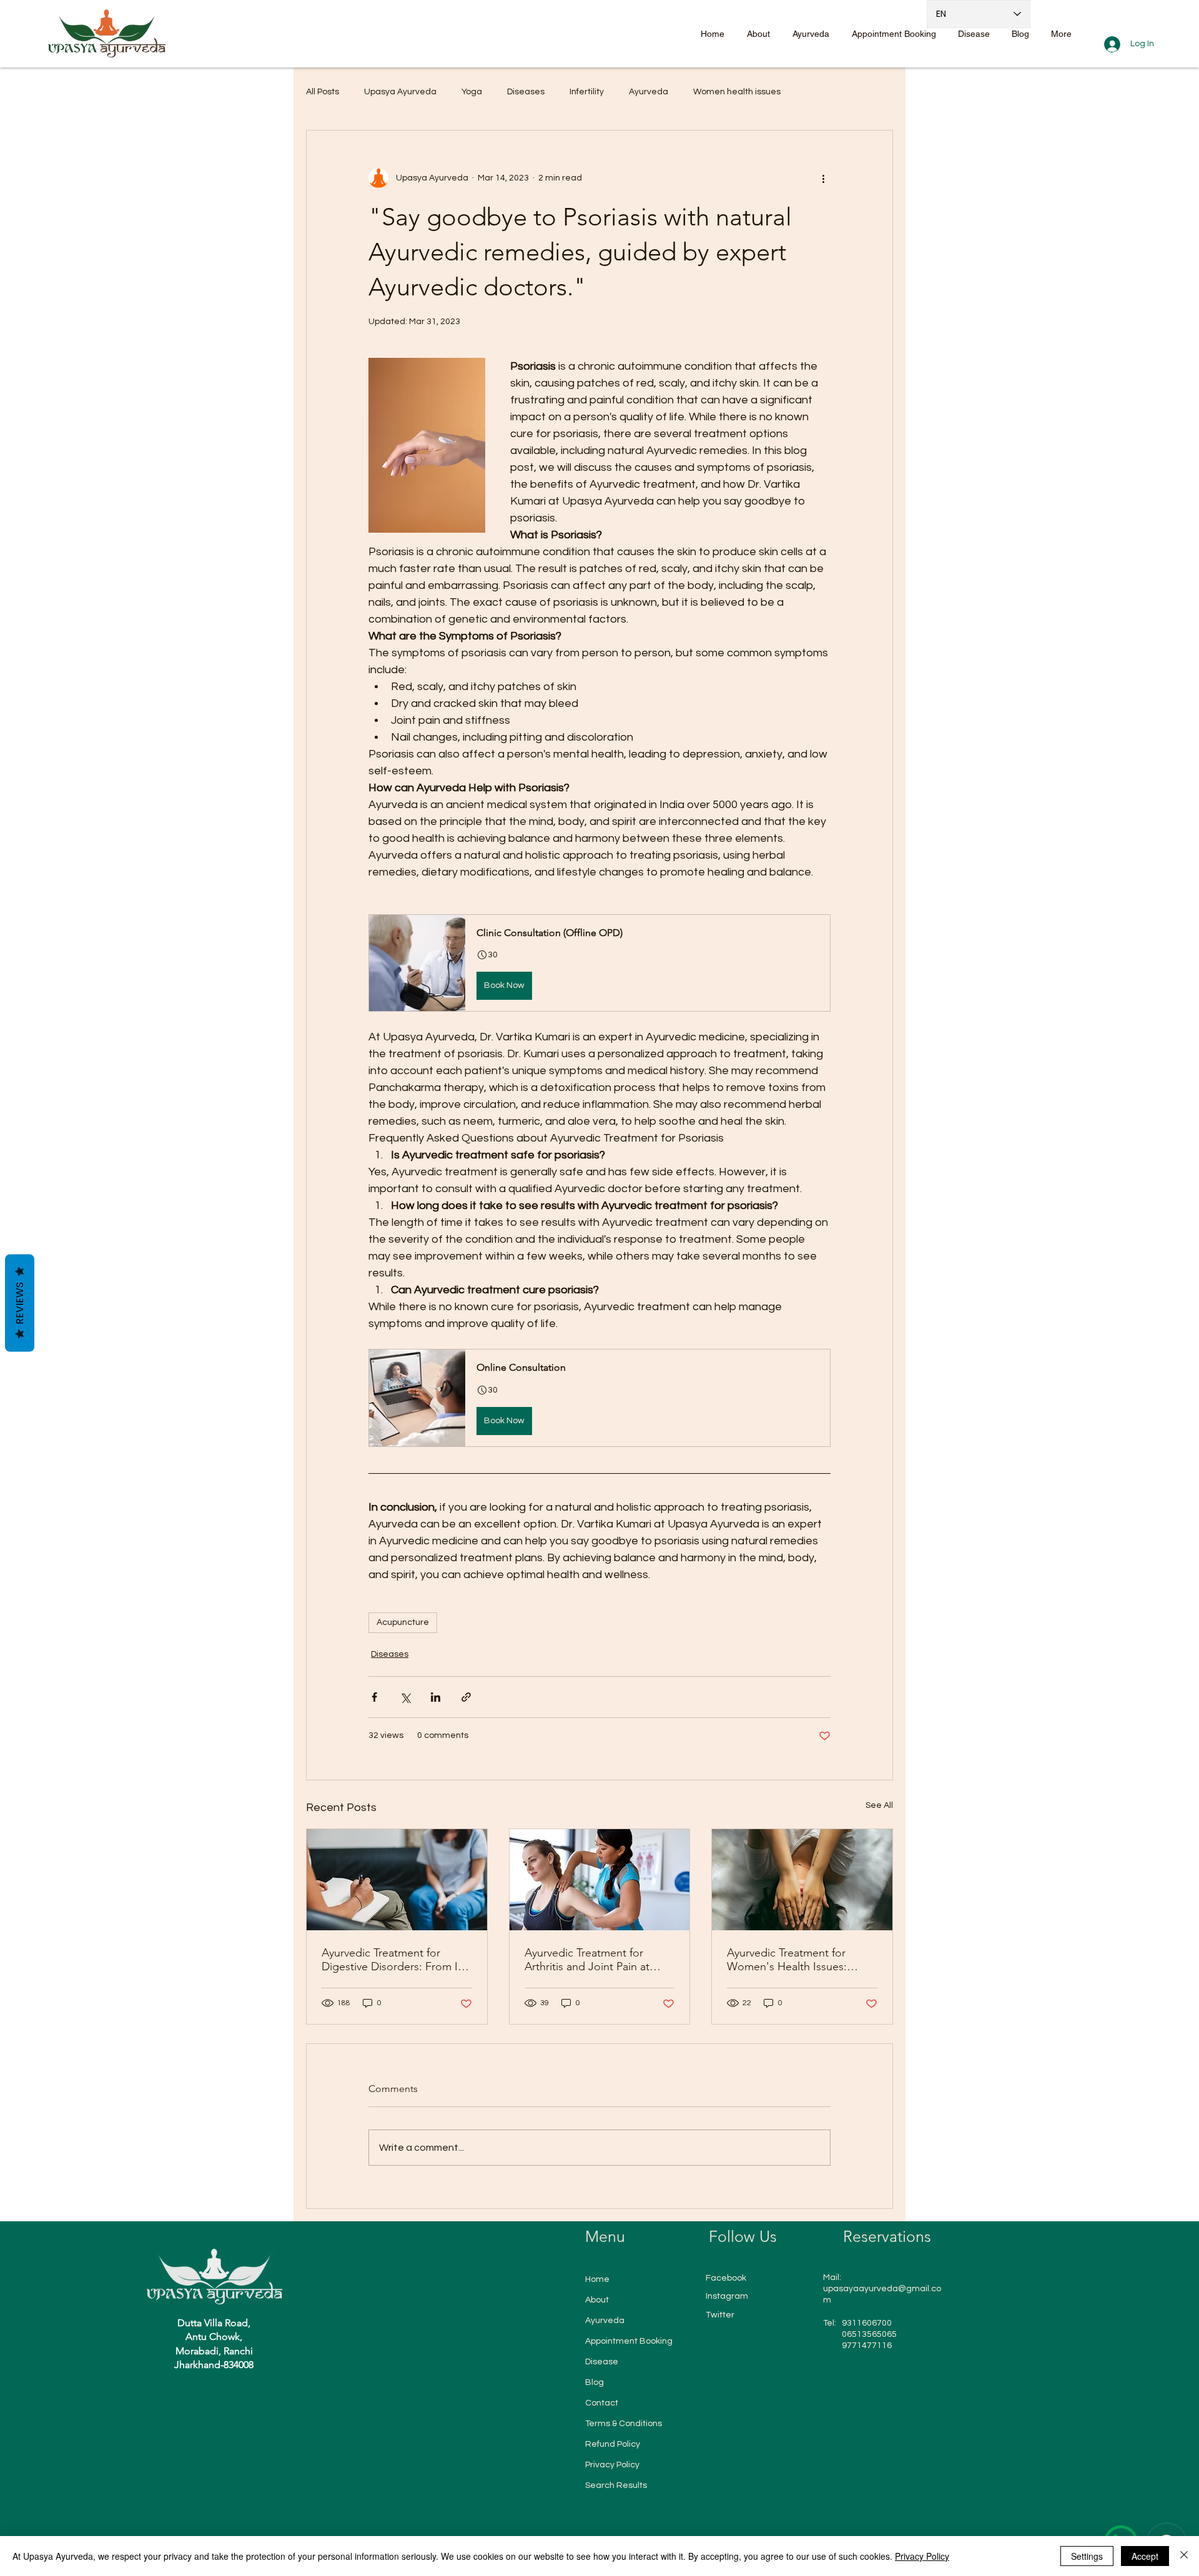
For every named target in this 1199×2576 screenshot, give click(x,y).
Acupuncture (403, 1622)
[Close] (1184, 2556)
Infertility (587, 92)
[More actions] (823, 178)
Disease (602, 2362)
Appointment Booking (629, 2341)
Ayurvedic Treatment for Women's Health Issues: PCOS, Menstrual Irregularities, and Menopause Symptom (802, 1960)
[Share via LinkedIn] (436, 1697)
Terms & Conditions (624, 2424)
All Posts (323, 92)
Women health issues (737, 92)
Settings (1087, 2556)
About (597, 2300)
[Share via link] (466, 1697)
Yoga (472, 92)
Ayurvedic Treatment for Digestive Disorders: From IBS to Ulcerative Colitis (396, 1960)
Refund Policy (613, 2444)
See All (879, 1805)
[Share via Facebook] (374, 1697)
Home (597, 2279)
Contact (602, 2403)
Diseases (526, 92)
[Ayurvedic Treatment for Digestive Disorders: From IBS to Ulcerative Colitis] (397, 1880)
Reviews (20, 1303)
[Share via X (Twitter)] (405, 1697)
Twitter (720, 2315)
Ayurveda (649, 92)
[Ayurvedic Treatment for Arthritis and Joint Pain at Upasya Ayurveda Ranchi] (600, 1880)
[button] (599, 963)
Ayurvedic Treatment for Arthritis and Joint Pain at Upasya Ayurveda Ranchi (587, 1960)
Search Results (616, 2485)
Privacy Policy (612, 2465)
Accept (1145, 2556)
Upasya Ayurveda (400, 92)
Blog (595, 2382)
